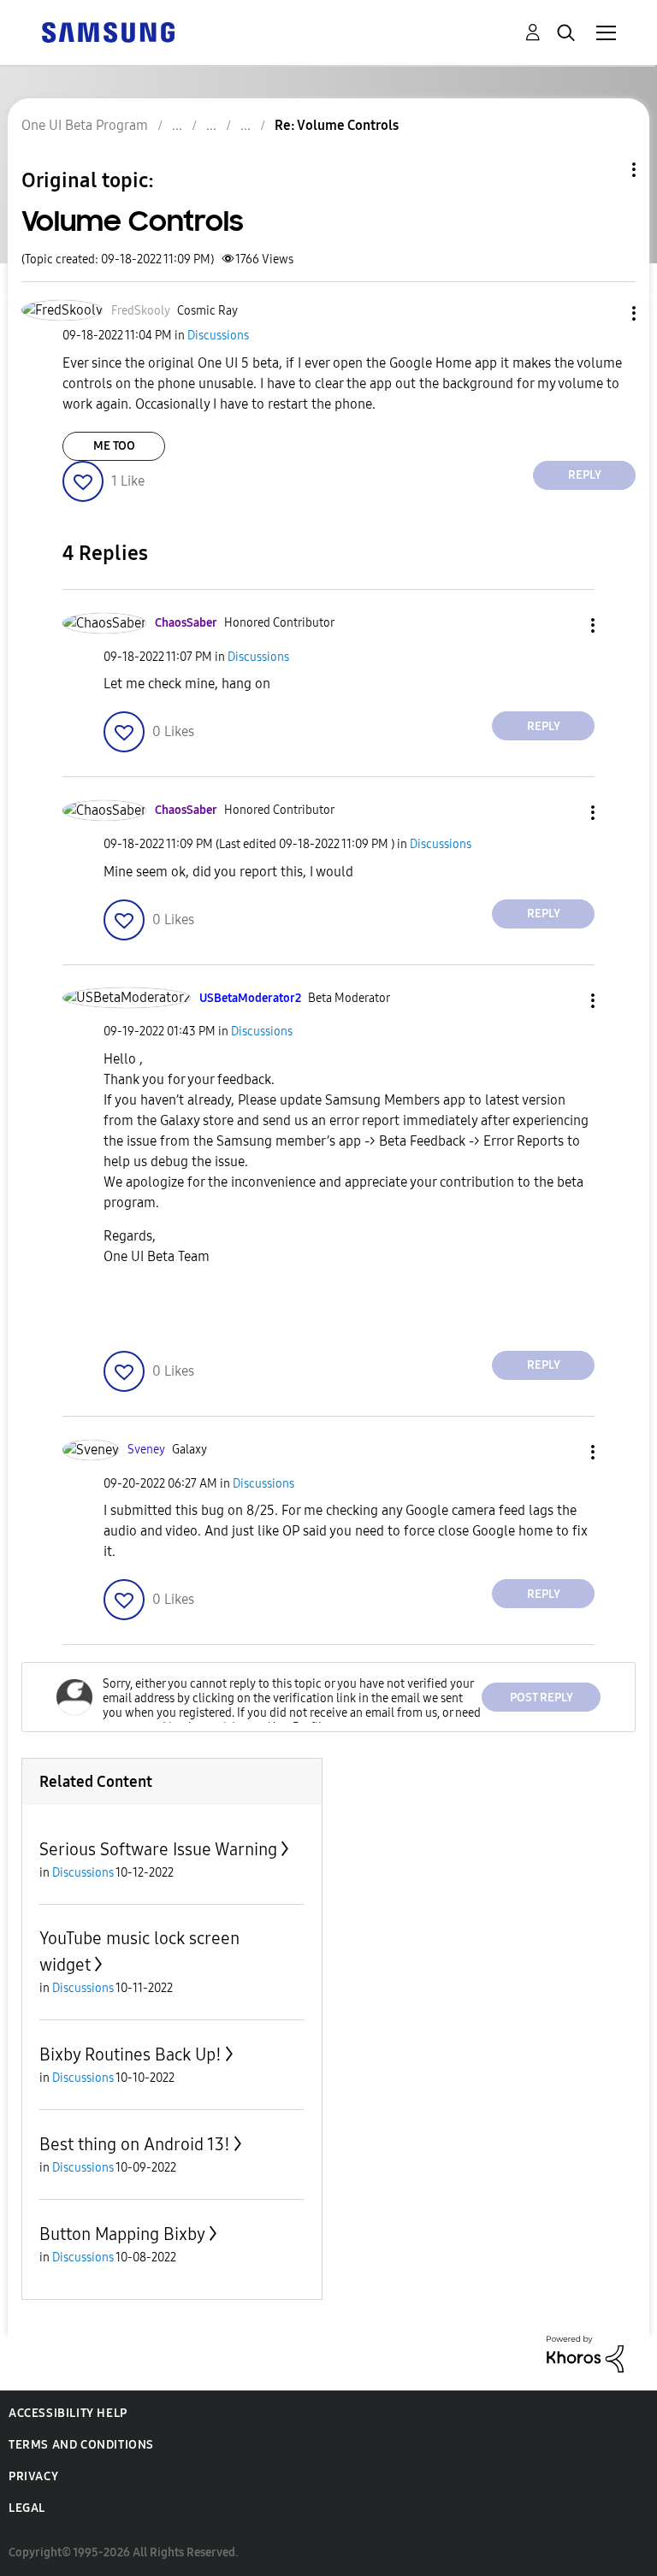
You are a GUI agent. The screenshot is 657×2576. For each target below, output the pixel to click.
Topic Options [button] (605, 170)
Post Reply (542, 1698)
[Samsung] (108, 31)
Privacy (33, 2476)
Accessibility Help (68, 2413)
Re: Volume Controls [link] (337, 125)
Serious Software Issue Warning (158, 1849)
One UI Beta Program (85, 125)
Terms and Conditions (81, 2445)
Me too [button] (114, 446)
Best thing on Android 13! (135, 2144)
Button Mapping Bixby (122, 2234)
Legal (27, 2508)
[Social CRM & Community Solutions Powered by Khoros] (585, 2353)
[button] (606, 313)
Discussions (218, 336)
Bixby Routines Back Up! (130, 2054)
